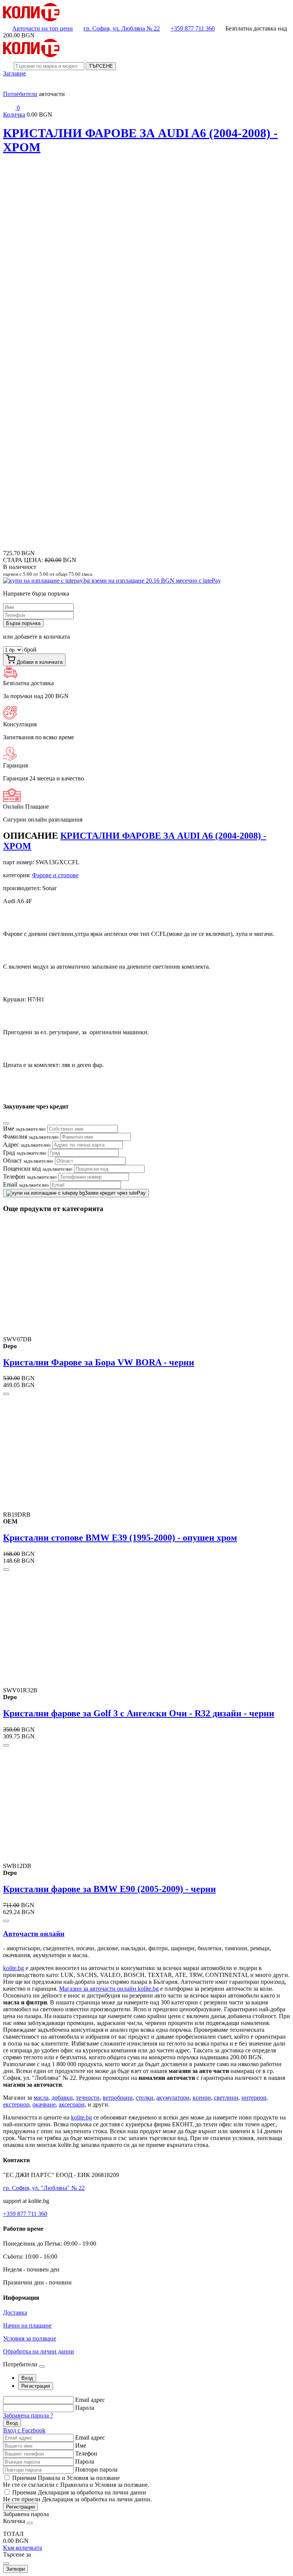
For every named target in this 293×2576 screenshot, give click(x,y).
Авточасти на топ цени (43, 28)
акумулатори (173, 2098)
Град (25, 1153)
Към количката (23, 2548)
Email (26, 1185)
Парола (85, 2408)
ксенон (202, 2098)
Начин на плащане (27, 2325)
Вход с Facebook (24, 2430)
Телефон (30, 1177)
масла (41, 2098)
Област (28, 1161)
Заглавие (14, 73)
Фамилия (31, 1137)
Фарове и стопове (55, 875)
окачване (44, 2104)
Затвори (15, 2569)
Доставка (15, 2312)
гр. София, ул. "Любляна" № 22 (44, 2188)
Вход (12, 2423)
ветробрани (118, 2098)
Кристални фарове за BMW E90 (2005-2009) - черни (109, 1889)
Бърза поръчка (23, 623)
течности (88, 2098)
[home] (31, 19)
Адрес (27, 1145)
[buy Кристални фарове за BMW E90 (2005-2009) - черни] (6, 1921)
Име (24, 1129)
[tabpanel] (146, 2415)
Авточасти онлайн (34, 1934)
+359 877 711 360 (193, 28)
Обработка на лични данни (39, 2351)
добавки (62, 2098)
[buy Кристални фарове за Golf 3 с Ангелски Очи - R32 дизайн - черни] (6, 1745)
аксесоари (72, 2104)
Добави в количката (39, 662)
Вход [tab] (27, 2378)
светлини (226, 2098)
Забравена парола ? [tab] (28, 2415)
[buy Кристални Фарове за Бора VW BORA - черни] (6, 1394)
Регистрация (20, 2507)
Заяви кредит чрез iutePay (115, 1193)
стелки (145, 2098)
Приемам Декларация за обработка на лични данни (79, 2492)
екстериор (16, 2104)
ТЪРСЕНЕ (101, 66)
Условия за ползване (30, 2338)
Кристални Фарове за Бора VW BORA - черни (99, 1362)
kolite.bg (14, 1968)
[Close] (6, 1123)
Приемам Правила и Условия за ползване (66, 2478)
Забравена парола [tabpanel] (26, 2514)
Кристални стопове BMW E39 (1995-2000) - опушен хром (120, 1538)
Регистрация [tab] (36, 2386)
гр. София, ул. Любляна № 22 (122, 28)
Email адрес (90, 2400)
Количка (14, 115)
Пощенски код (38, 1169)
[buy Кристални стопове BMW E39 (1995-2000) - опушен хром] (6, 1570)
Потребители (20, 94)
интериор (254, 2098)
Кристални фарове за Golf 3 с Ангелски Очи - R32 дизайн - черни (139, 1713)
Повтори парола (96, 2469)
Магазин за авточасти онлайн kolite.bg (109, 1989)
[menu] (9, 87)
